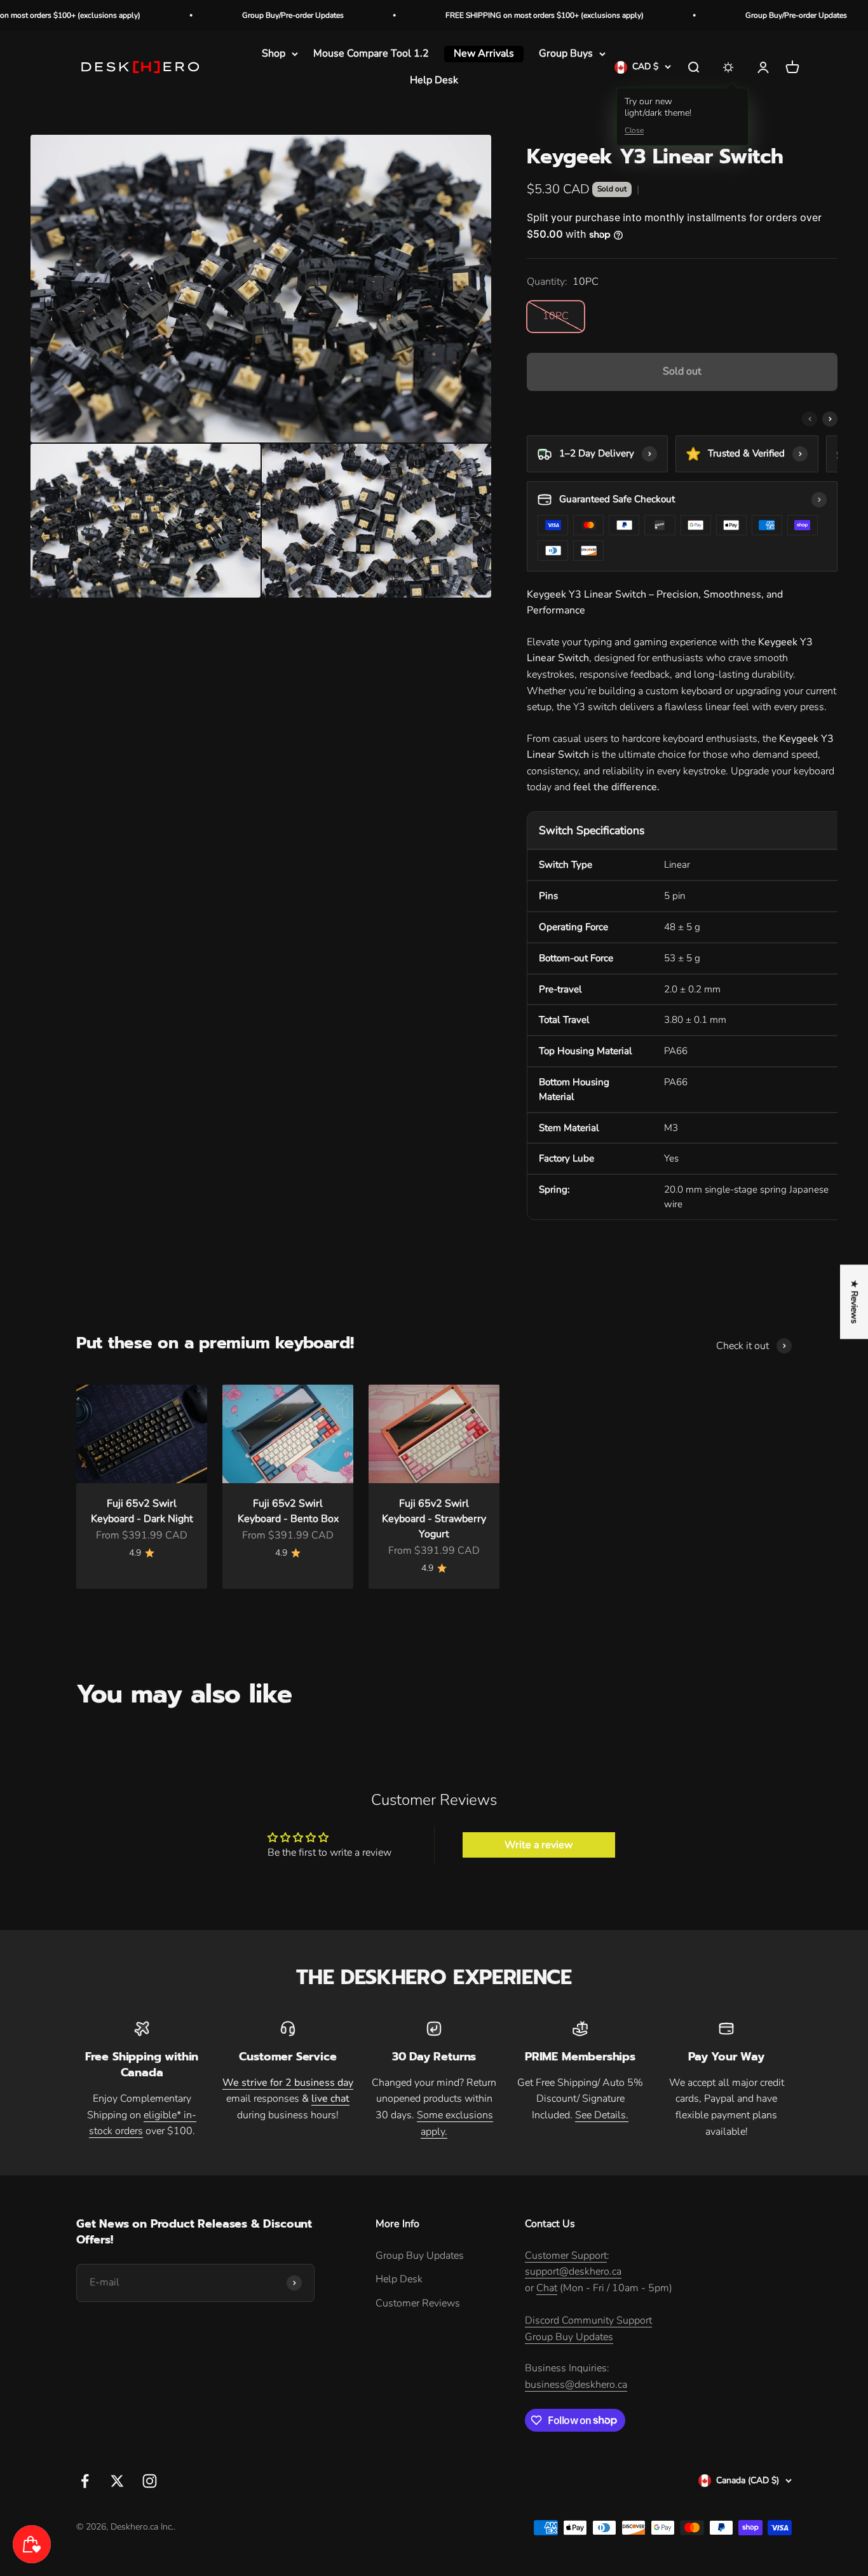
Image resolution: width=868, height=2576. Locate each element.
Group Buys (566, 53)
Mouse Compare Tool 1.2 (371, 53)
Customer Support (566, 2256)
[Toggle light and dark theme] (728, 67)
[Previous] (810, 419)
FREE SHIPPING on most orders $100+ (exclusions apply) (478, 15)
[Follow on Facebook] (85, 2481)
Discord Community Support (588, 2320)
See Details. (602, 2115)
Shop (274, 53)
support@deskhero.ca (573, 2271)
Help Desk (434, 80)
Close (634, 131)
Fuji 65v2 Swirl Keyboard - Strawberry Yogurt (434, 1519)
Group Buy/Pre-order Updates (226, 15)
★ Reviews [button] (854, 1302)
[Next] (830, 419)
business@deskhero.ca (576, 2385)
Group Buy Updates (420, 2256)
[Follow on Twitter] (117, 2481)
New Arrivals (484, 53)
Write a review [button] (539, 1845)
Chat (547, 2288)
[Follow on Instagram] (150, 2481)
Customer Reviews (418, 2303)
